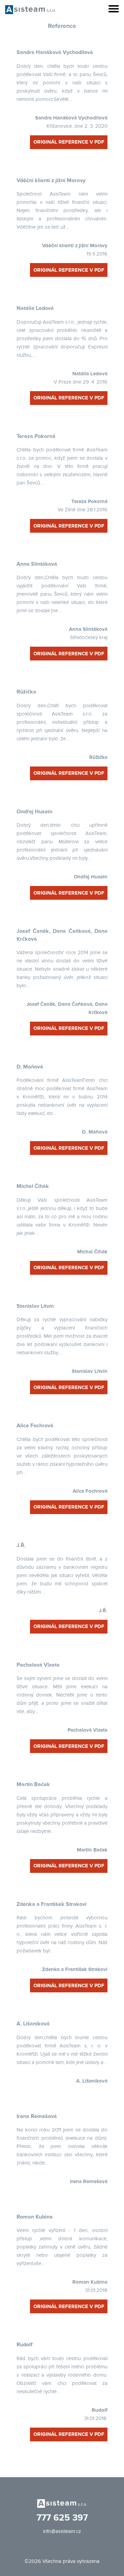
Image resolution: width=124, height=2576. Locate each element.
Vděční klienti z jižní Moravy (51, 180)
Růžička (26, 692)
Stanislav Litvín (35, 1306)
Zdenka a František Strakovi (51, 1904)
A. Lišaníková (33, 2024)
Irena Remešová (37, 2116)
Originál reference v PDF (69, 142)
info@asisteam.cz (62, 2531)
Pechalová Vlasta (38, 1665)
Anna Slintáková (37, 564)
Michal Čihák (33, 1186)
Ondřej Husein (34, 812)
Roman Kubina (35, 2217)
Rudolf (24, 2345)
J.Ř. (21, 1545)
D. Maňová (30, 1067)
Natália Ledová (35, 308)
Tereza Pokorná (36, 436)
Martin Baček (33, 1784)
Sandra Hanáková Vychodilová (55, 52)
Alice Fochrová (35, 1426)
